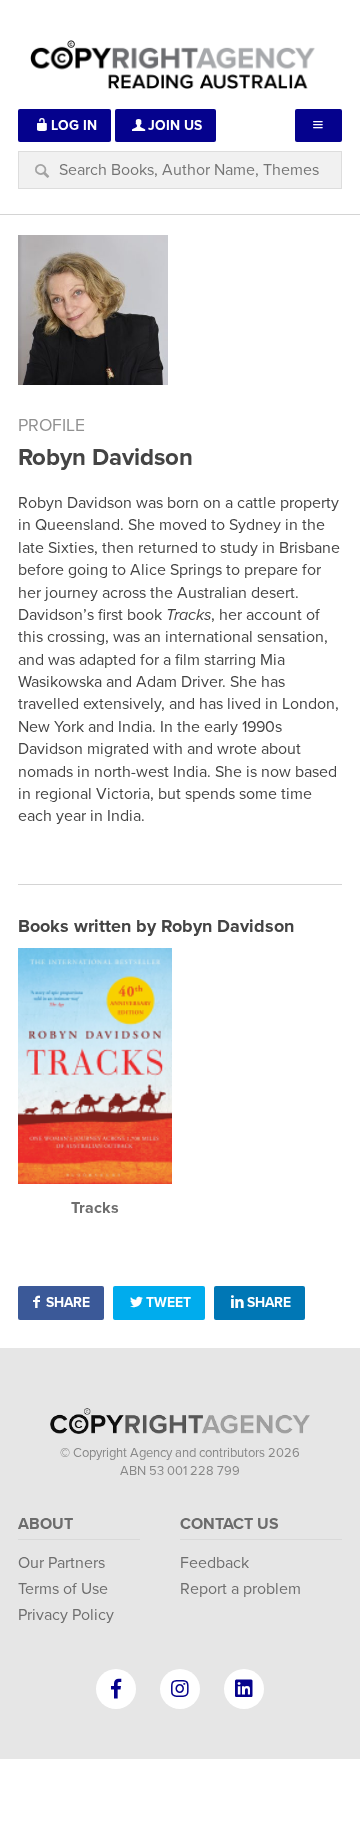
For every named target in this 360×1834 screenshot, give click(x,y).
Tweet (168, 1302)
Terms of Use (63, 1589)
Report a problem (240, 1589)
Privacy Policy (66, 1615)
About (45, 1524)
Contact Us (229, 1524)
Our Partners (61, 1563)
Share (68, 1302)
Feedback (214, 1563)
